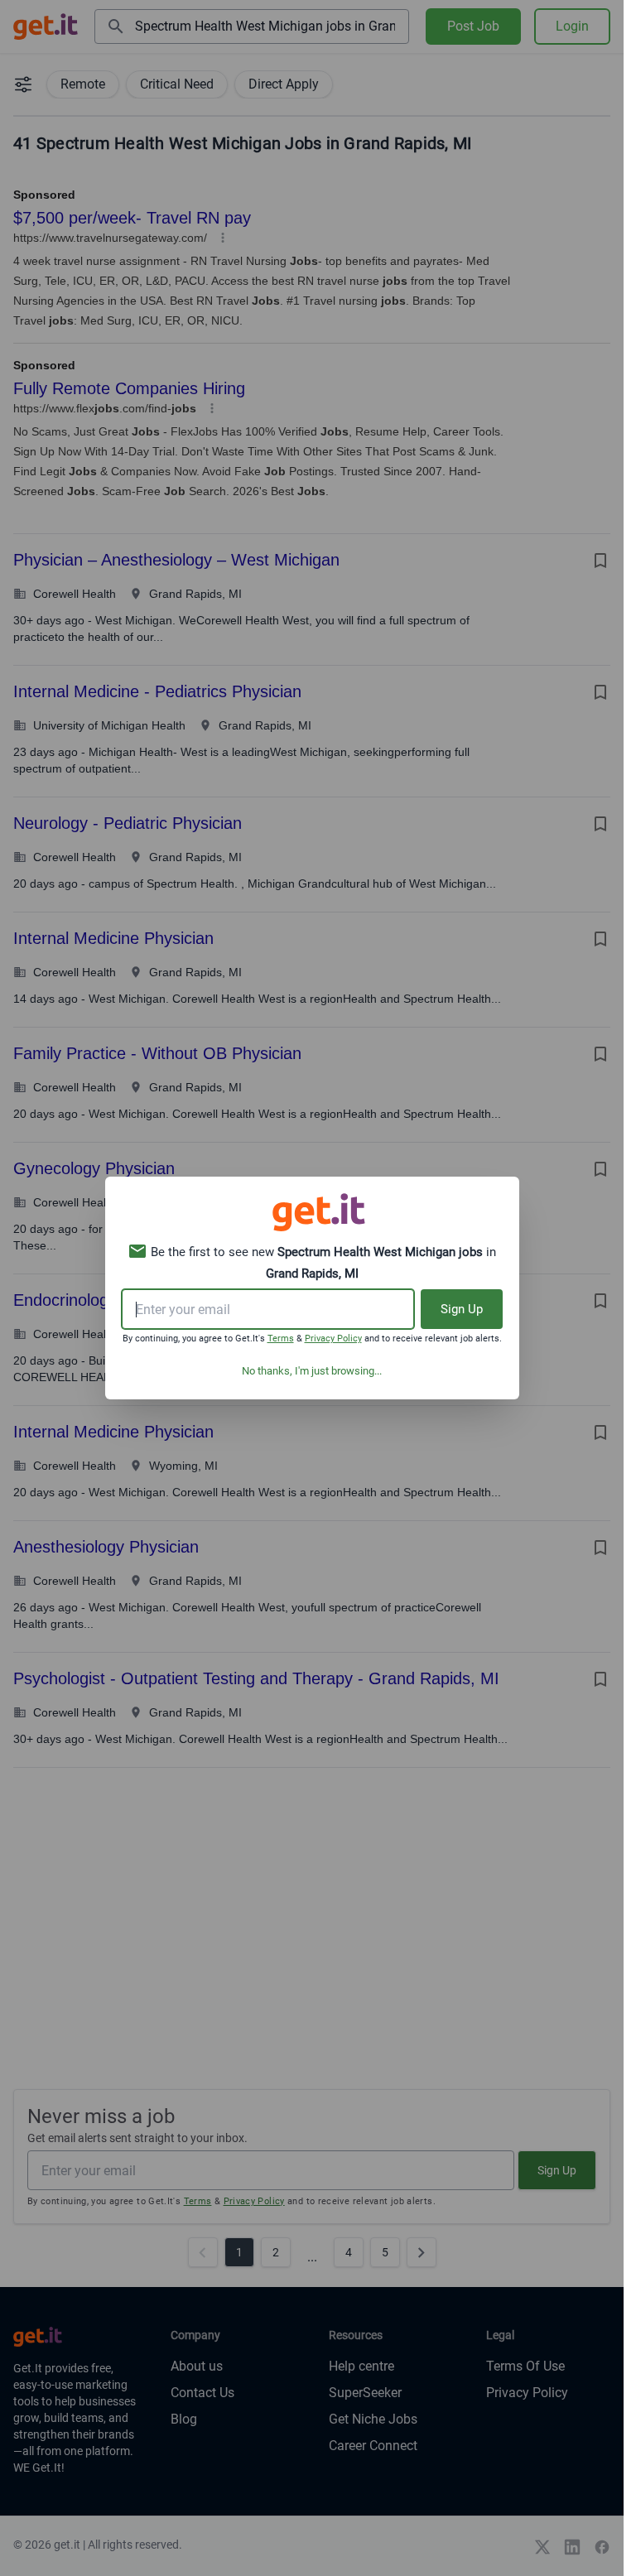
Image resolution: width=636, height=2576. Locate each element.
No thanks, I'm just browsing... (312, 1371)
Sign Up (462, 1309)
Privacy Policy (333, 1339)
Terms (281, 1339)
